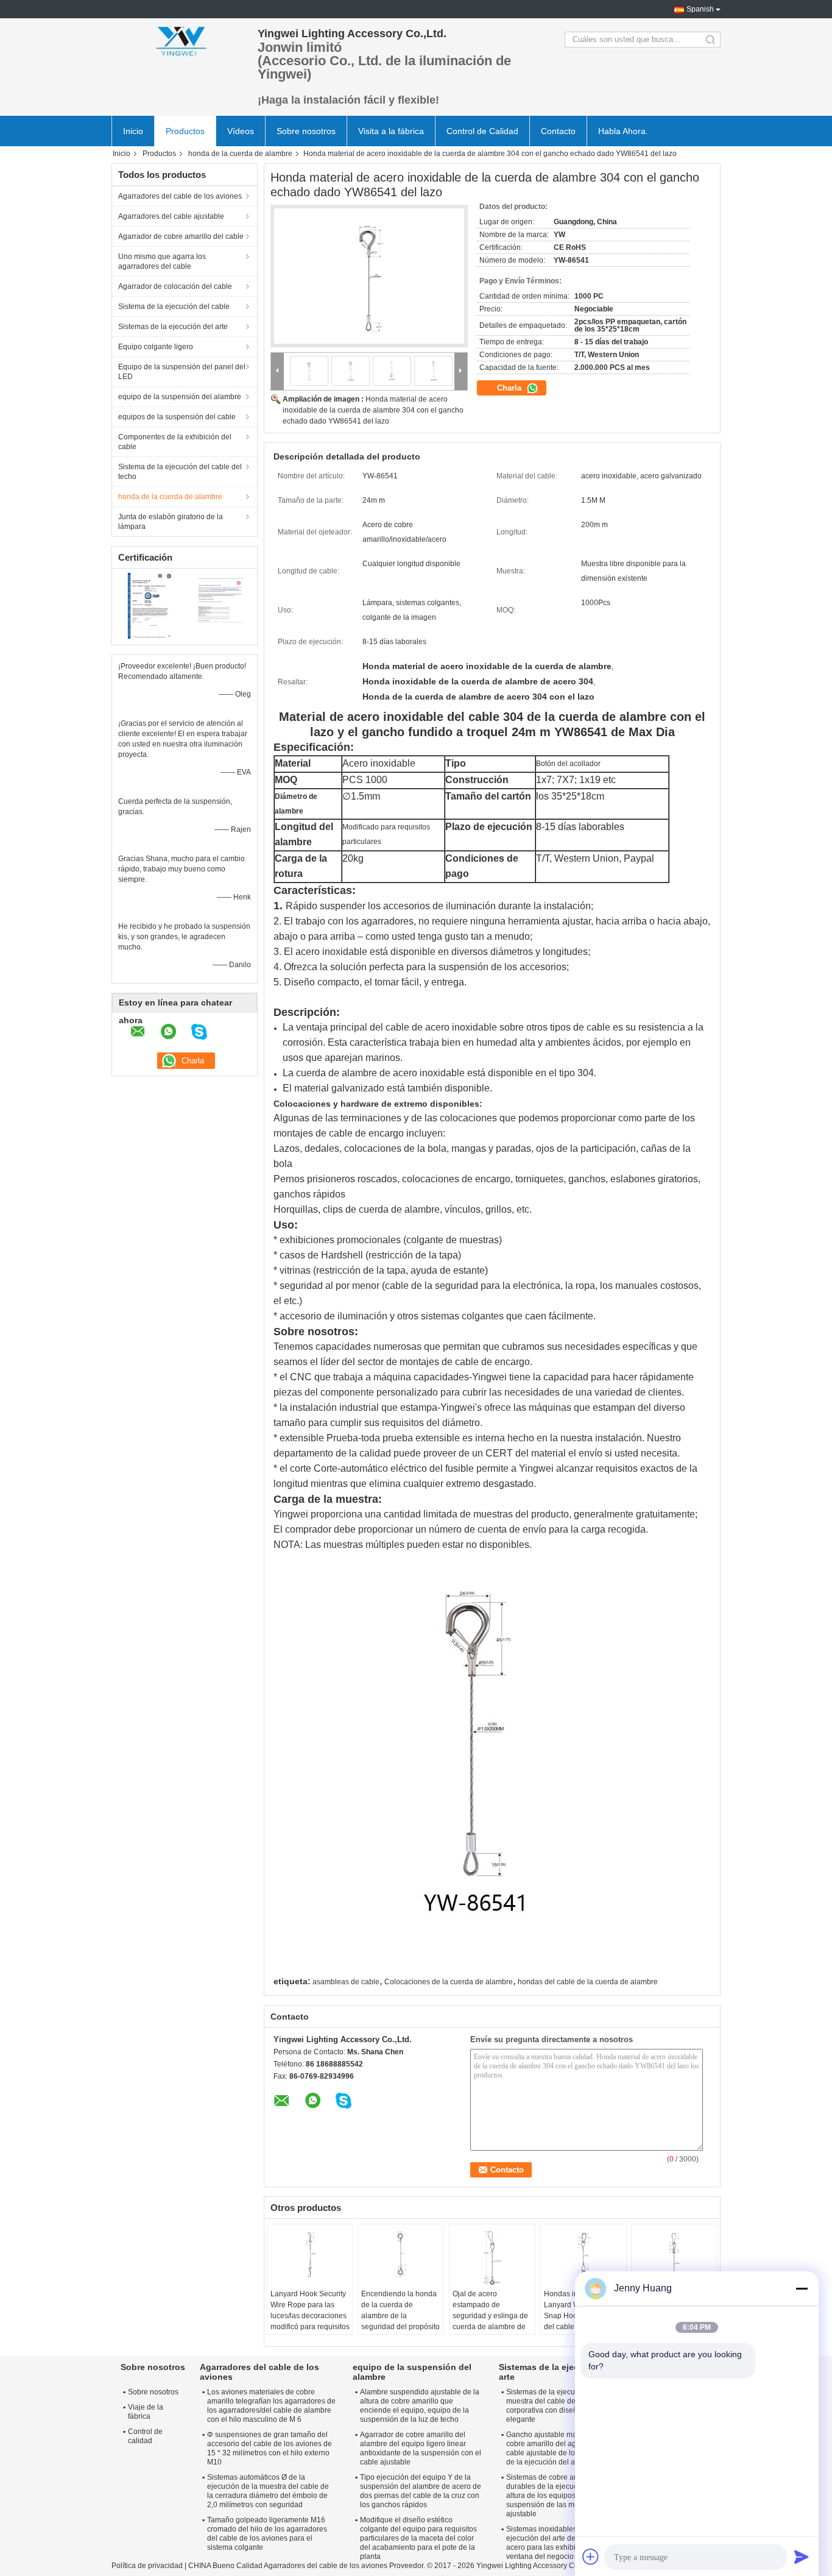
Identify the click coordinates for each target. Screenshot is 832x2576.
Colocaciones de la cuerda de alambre (449, 1982)
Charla (510, 388)
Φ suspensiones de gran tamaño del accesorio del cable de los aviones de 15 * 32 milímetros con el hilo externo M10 (270, 2448)
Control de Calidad (482, 131)
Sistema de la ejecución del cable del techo (180, 472)
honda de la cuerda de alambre (240, 154)
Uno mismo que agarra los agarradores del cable (162, 261)
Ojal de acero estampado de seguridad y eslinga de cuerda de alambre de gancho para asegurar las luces (490, 2321)
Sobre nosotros (306, 131)
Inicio (133, 131)
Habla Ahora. (623, 131)
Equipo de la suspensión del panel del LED (182, 372)
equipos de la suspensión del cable (177, 417)
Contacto (558, 131)
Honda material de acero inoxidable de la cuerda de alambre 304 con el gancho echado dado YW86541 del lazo (373, 410)
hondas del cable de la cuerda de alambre (588, 1982)
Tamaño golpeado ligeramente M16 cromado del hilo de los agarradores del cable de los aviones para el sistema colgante (267, 2534)
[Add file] (591, 2556)
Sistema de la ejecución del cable (174, 307)
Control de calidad (145, 2436)
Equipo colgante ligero (156, 347)
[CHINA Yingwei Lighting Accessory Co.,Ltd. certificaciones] (148, 605)
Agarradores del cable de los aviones (180, 196)
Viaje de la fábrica (146, 2412)
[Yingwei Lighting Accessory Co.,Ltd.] (178, 40)
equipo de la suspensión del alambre (180, 397)
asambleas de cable (346, 1982)
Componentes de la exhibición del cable (175, 442)
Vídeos (241, 131)
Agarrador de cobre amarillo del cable (181, 236)
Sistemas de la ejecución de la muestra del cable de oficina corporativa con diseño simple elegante (557, 2406)
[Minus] (802, 2288)
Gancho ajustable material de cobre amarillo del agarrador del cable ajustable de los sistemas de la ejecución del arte (559, 2448)
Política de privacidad (147, 2566)
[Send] (802, 2556)
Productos (185, 131)
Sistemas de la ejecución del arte (173, 327)
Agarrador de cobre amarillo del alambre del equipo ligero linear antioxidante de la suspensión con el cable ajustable (421, 2448)
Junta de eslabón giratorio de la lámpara (171, 522)
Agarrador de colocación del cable (175, 286)
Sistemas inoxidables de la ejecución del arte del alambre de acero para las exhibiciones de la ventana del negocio (562, 2543)
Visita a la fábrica (391, 131)
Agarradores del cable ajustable (171, 216)
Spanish (700, 9)
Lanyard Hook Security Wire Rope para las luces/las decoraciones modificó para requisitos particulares (310, 2316)
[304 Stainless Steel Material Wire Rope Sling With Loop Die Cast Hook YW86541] (369, 276)
